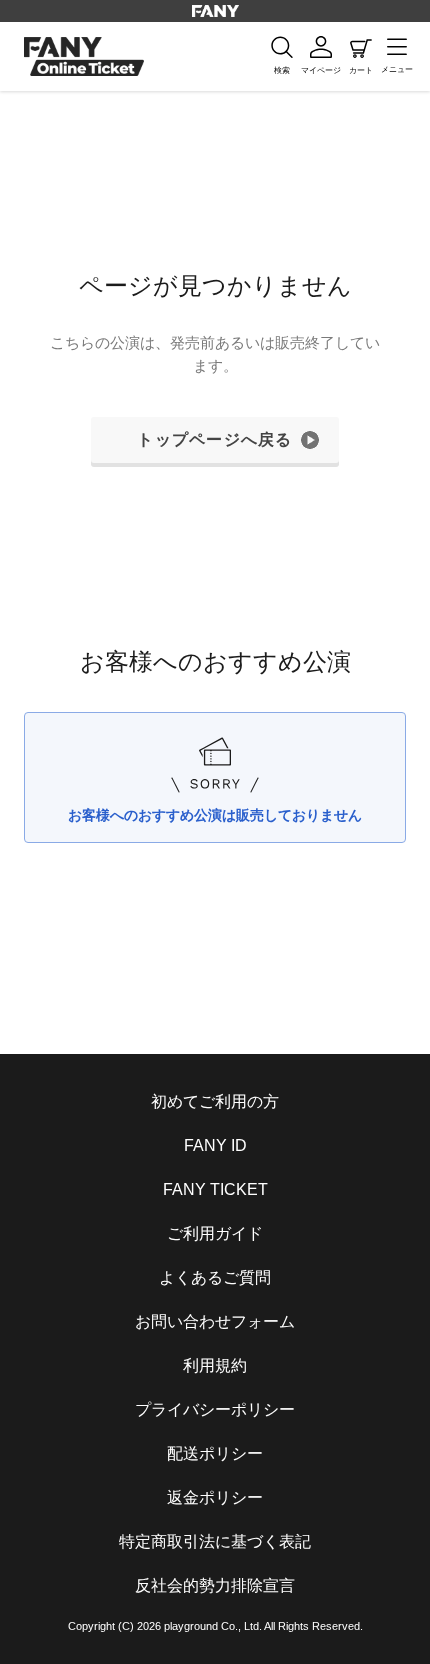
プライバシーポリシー (215, 1409)
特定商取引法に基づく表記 (215, 1541)
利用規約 (215, 1365)
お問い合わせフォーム (215, 1321)
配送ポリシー (215, 1453)
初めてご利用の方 (215, 1101)
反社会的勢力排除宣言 (215, 1585)
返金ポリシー (215, 1497)
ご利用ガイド (215, 1233)
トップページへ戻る (215, 439)
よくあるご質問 (215, 1277)
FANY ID (215, 1145)
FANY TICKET (215, 1189)
